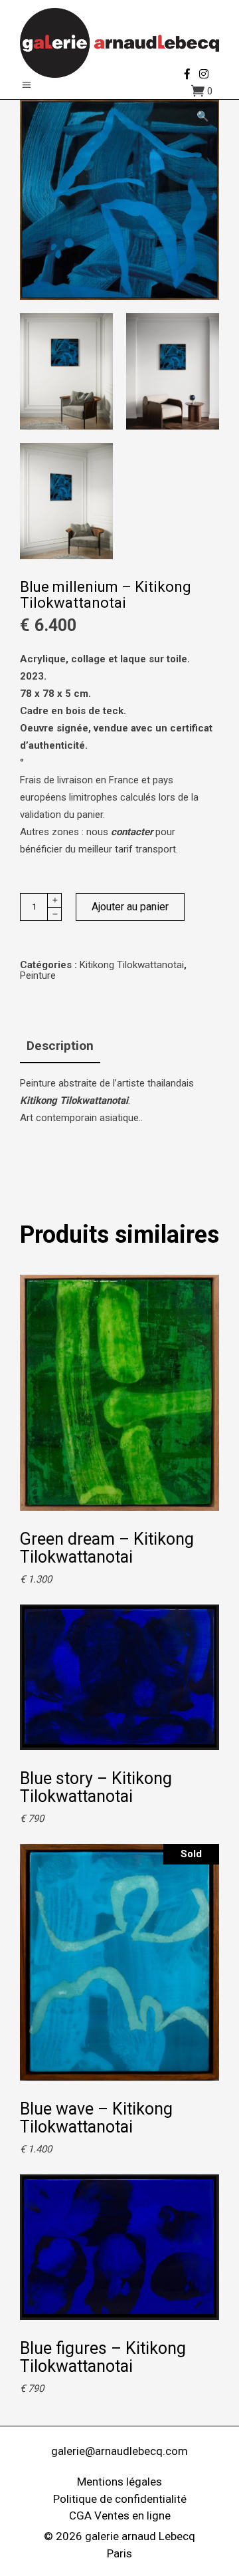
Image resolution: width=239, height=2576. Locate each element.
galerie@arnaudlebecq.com (119, 2451)
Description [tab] (60, 1046)
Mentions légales (119, 2482)
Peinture (38, 975)
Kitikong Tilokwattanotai (132, 965)
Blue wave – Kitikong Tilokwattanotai (96, 2118)
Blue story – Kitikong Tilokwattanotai (96, 1787)
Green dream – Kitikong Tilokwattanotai (107, 1548)
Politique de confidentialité (120, 2499)
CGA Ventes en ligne (120, 2515)
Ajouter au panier (130, 907)
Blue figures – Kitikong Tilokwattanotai (103, 2357)
